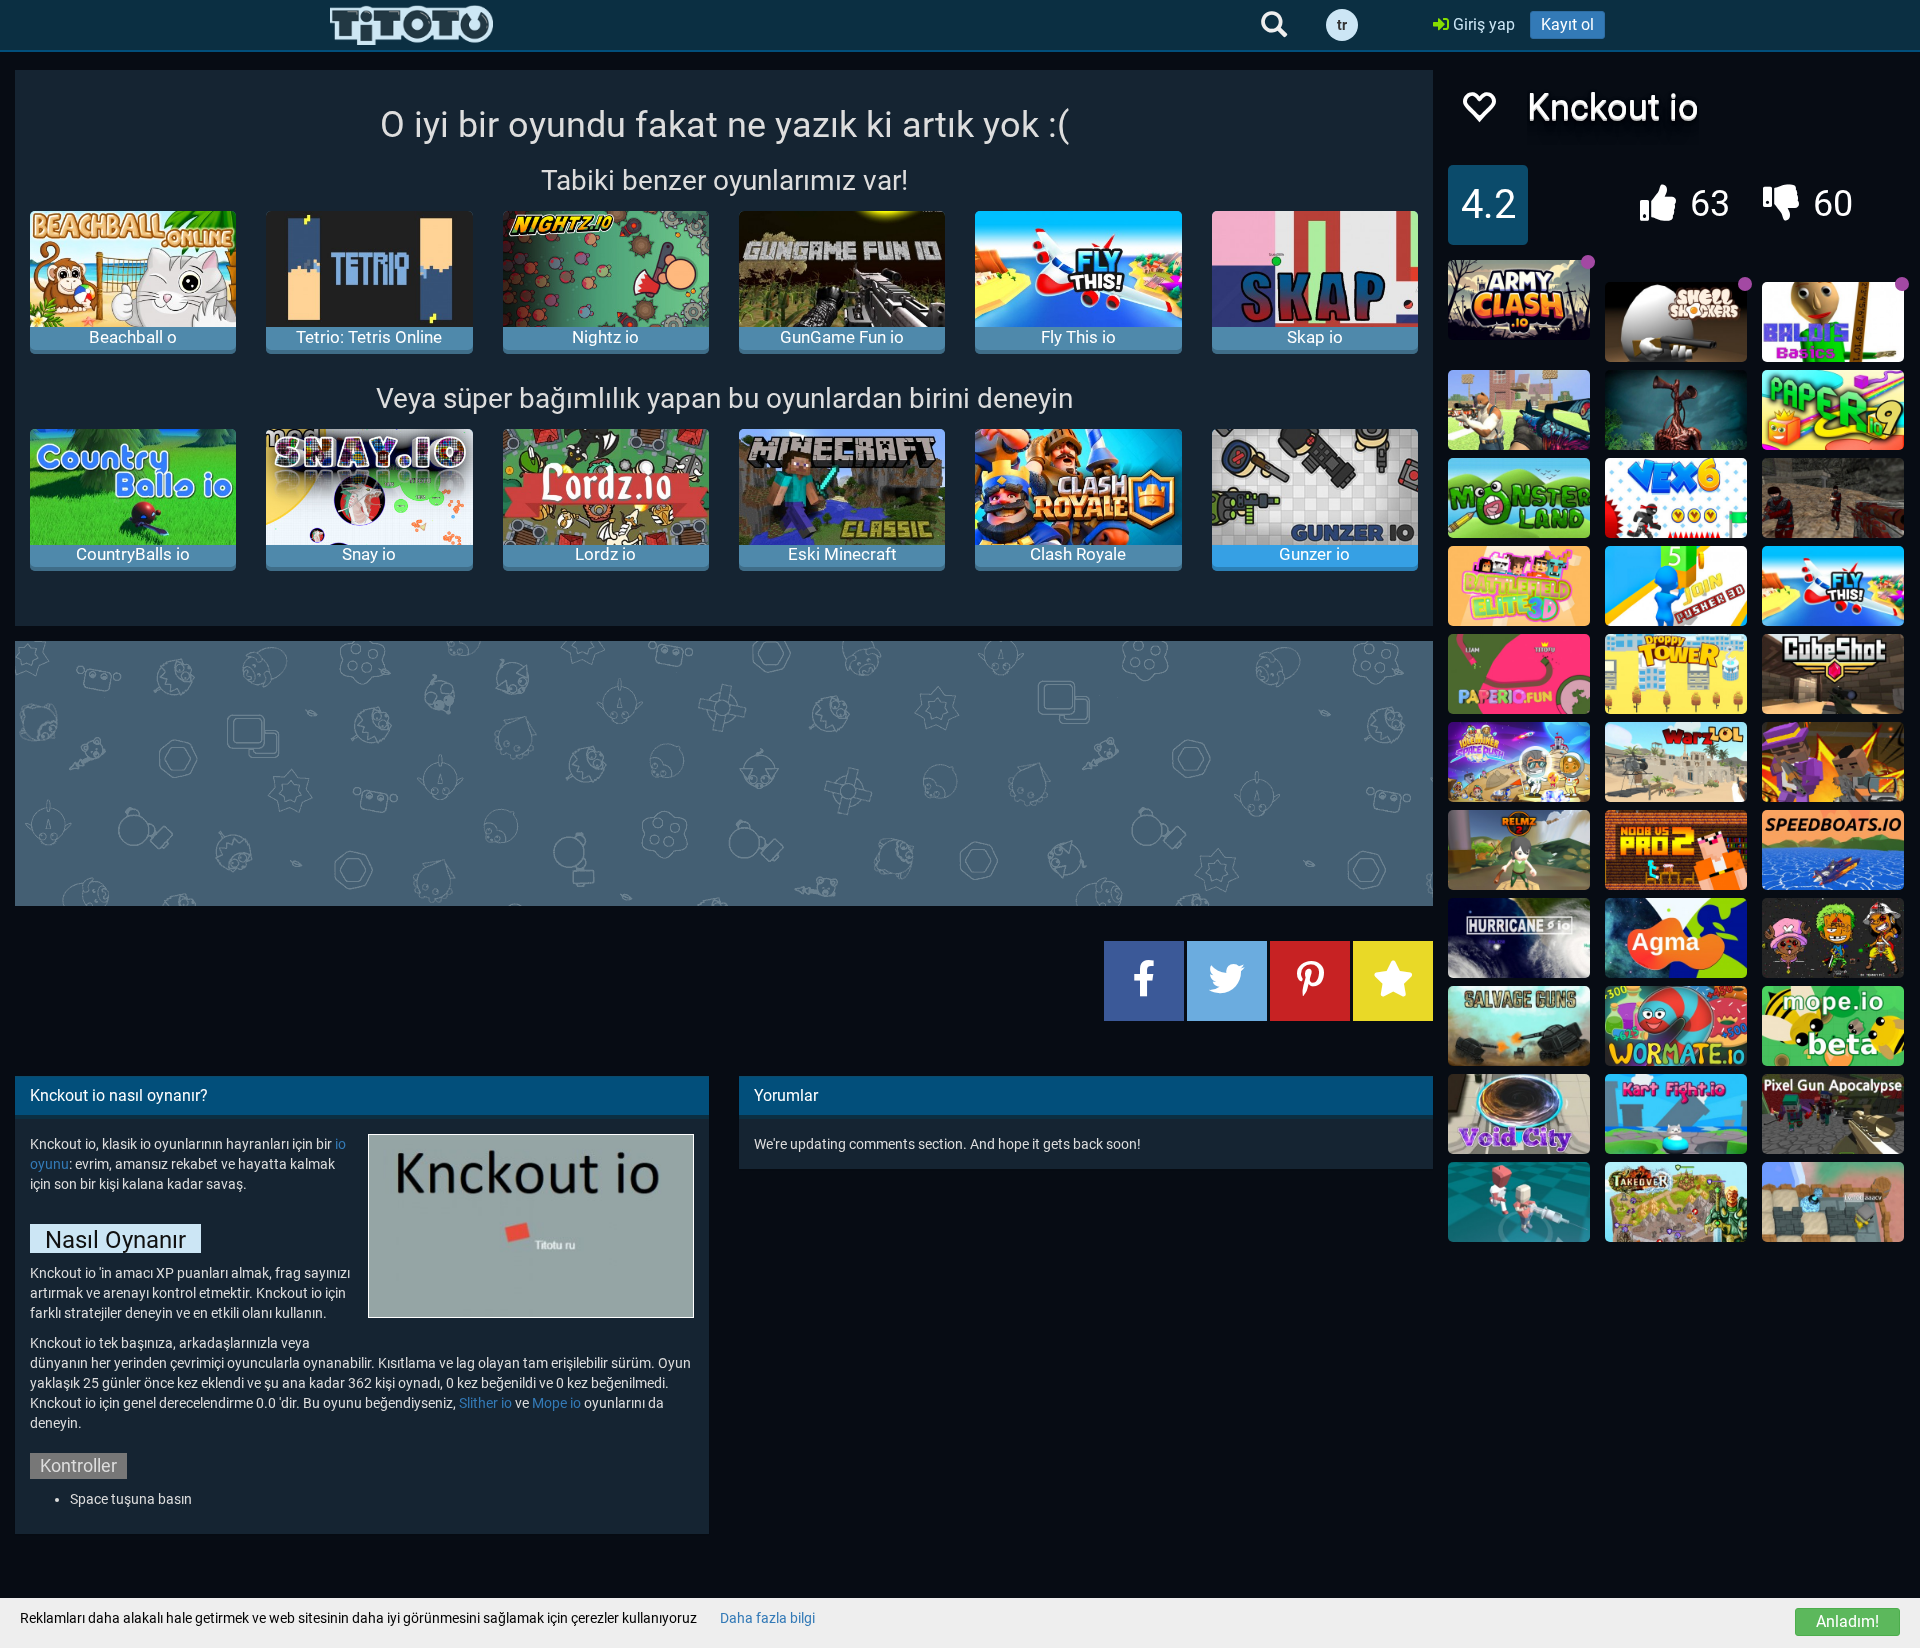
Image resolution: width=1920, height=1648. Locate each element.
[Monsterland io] (1519, 498)
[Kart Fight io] (1676, 1114)
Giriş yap (1482, 24)
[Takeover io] (1676, 1202)
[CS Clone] (1833, 498)
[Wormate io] (1676, 1026)
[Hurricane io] (1519, 938)
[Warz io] (1676, 762)
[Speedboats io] (1833, 850)
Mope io (556, 1403)
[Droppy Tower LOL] (1676, 674)
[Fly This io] (1833, 586)
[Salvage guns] (1519, 1026)
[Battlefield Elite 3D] (1519, 586)
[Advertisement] (724, 771)
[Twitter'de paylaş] (1227, 981)
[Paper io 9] (1833, 410)
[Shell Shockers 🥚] (1676, 322)
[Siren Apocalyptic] (1676, 410)
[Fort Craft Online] (1519, 410)
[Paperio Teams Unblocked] (1519, 674)
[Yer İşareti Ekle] (1393, 981)
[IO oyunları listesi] (411, 25)
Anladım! (1847, 1621)
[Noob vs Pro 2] (1676, 850)
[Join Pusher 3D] (1676, 586)
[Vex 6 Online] (1676, 498)
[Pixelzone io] (1833, 938)
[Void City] (1519, 1114)
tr (1342, 25)
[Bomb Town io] (1833, 1202)
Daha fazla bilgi (767, 1618)
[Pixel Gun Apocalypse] (1833, 1114)
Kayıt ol (1567, 24)
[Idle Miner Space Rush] (1519, 762)
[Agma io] (1676, 938)
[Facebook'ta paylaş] (1144, 981)
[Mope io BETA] (1833, 1026)
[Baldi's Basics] (1833, 322)
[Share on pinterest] (1310, 981)
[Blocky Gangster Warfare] (1833, 762)
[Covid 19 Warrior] (1519, 1202)
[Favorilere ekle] (1478, 112)
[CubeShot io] (1833, 674)
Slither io (485, 1403)
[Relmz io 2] (1519, 850)
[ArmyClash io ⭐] (1519, 300)
